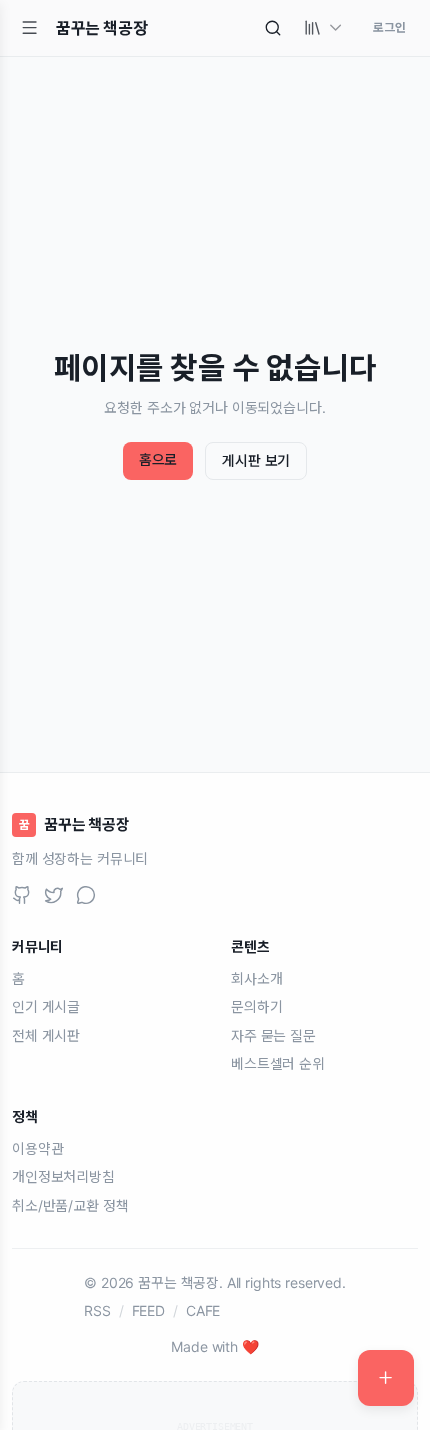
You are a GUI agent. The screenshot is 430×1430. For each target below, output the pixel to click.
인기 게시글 (46, 1006)
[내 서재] (324, 28)
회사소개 (256, 978)
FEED (148, 1310)
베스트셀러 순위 (278, 1063)
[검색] (273, 28)
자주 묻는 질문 (273, 1035)
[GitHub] (22, 895)
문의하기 (256, 1006)
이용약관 (37, 1148)
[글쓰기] (386, 1378)
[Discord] (86, 895)
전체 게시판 (46, 1035)
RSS (97, 1310)
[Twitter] (54, 895)
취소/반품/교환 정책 (70, 1205)
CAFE (203, 1310)
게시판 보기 (256, 460)
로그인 (389, 27)
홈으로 (158, 459)
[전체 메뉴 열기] (30, 28)
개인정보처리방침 (63, 1176)
